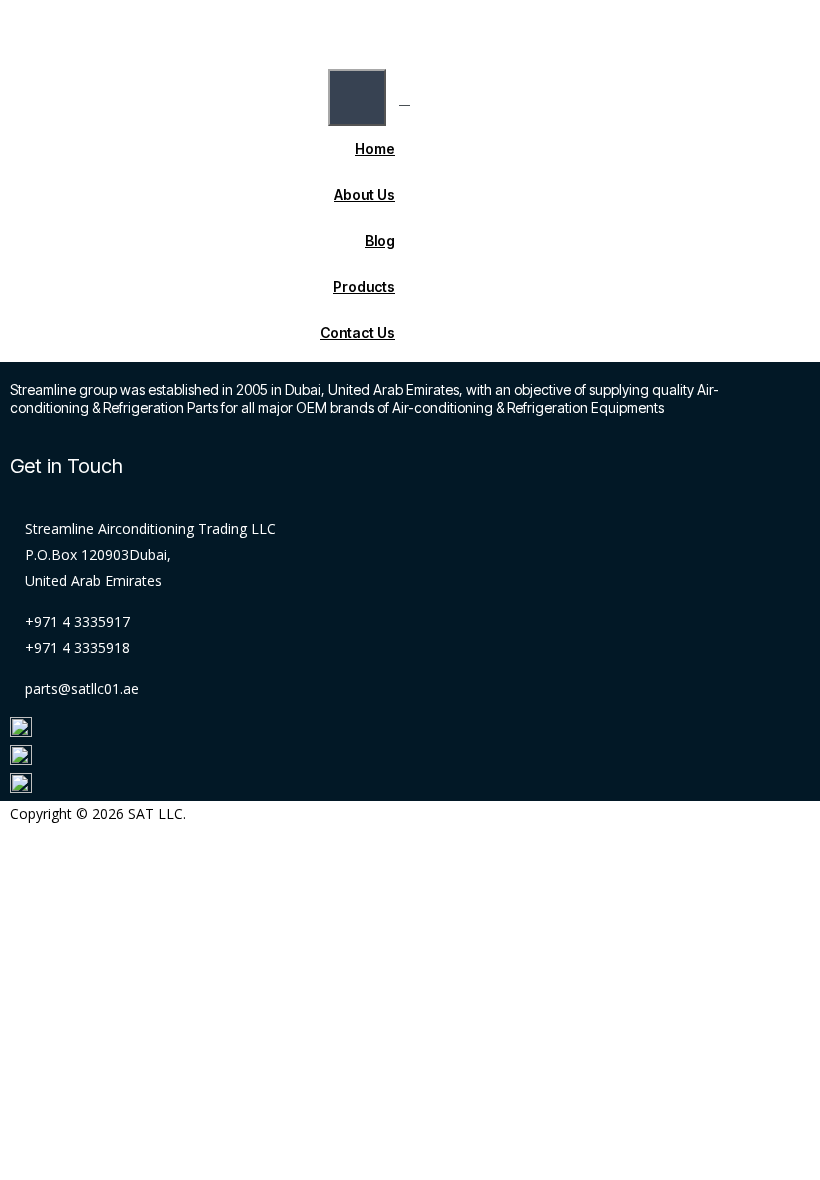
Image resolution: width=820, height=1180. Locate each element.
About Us (364, 194)
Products (364, 286)
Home (375, 148)
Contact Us (357, 332)
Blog (380, 240)
